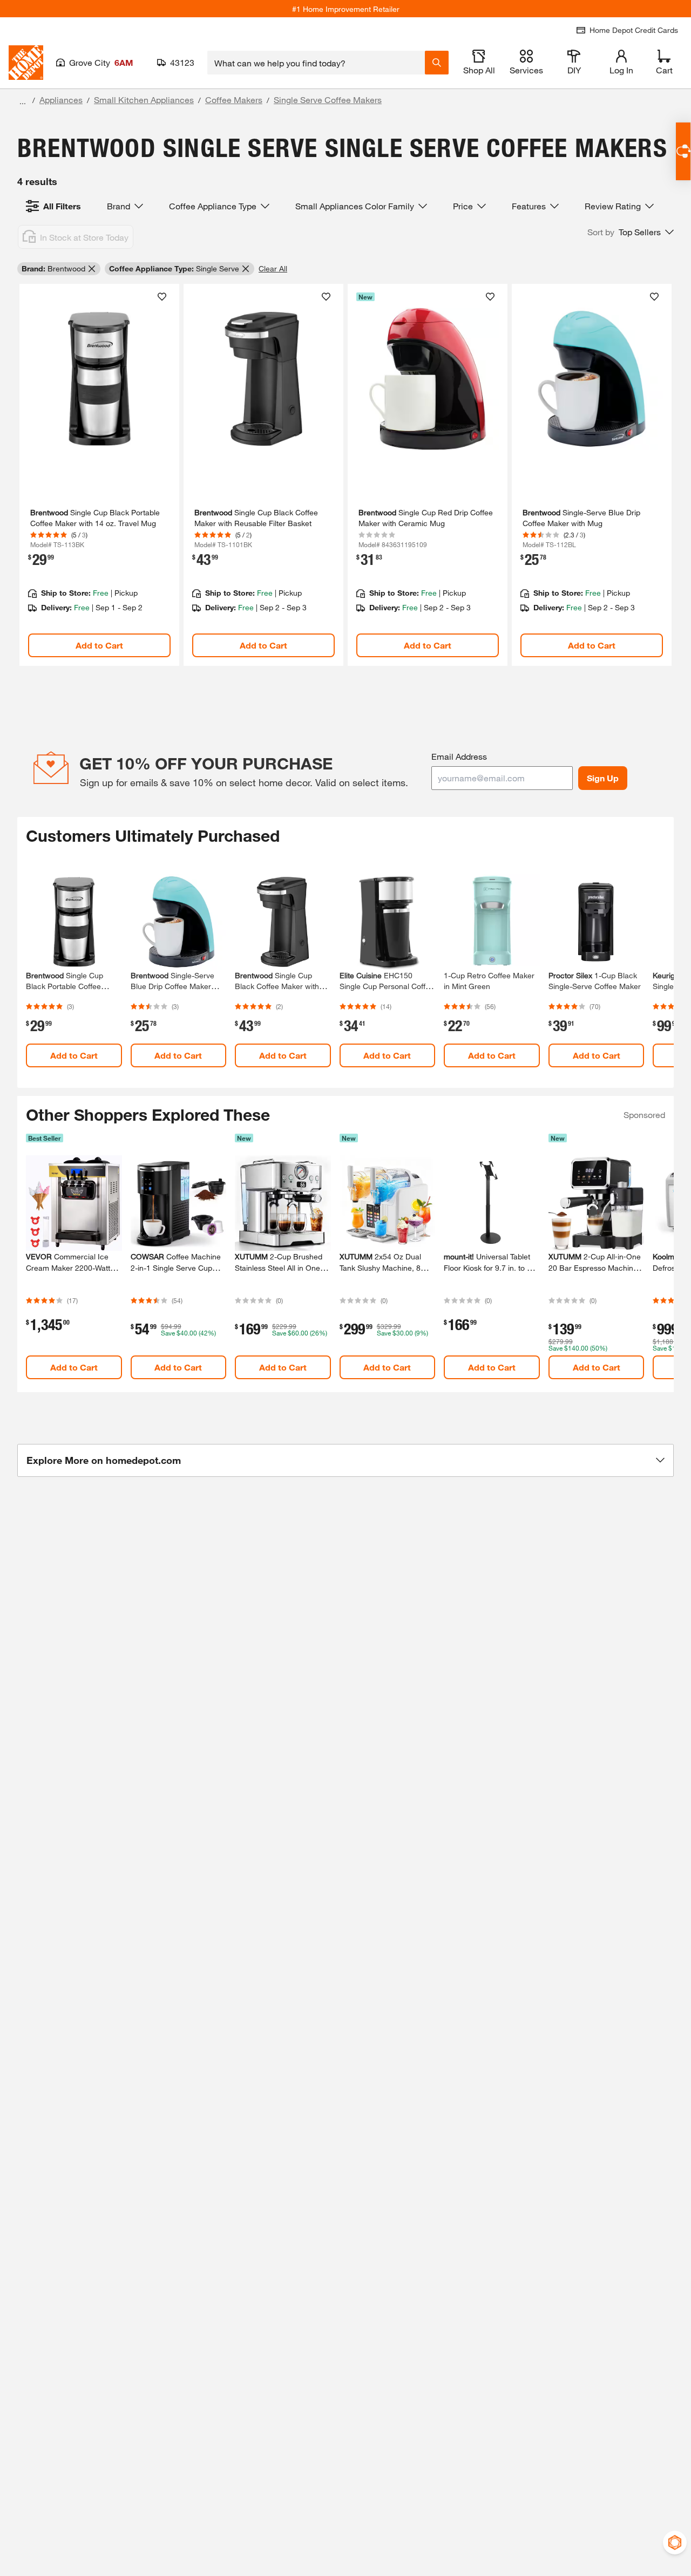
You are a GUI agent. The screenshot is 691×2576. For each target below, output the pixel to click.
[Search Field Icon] (437, 63)
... (23, 101)
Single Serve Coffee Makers (328, 100)
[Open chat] (683, 151)
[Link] (99, 475)
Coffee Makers (234, 100)
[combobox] (316, 63)
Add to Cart (99, 645)
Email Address (459, 756)
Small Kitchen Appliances (144, 100)
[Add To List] (162, 297)
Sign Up (603, 778)
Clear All (273, 268)
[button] (631, 232)
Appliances (61, 100)
